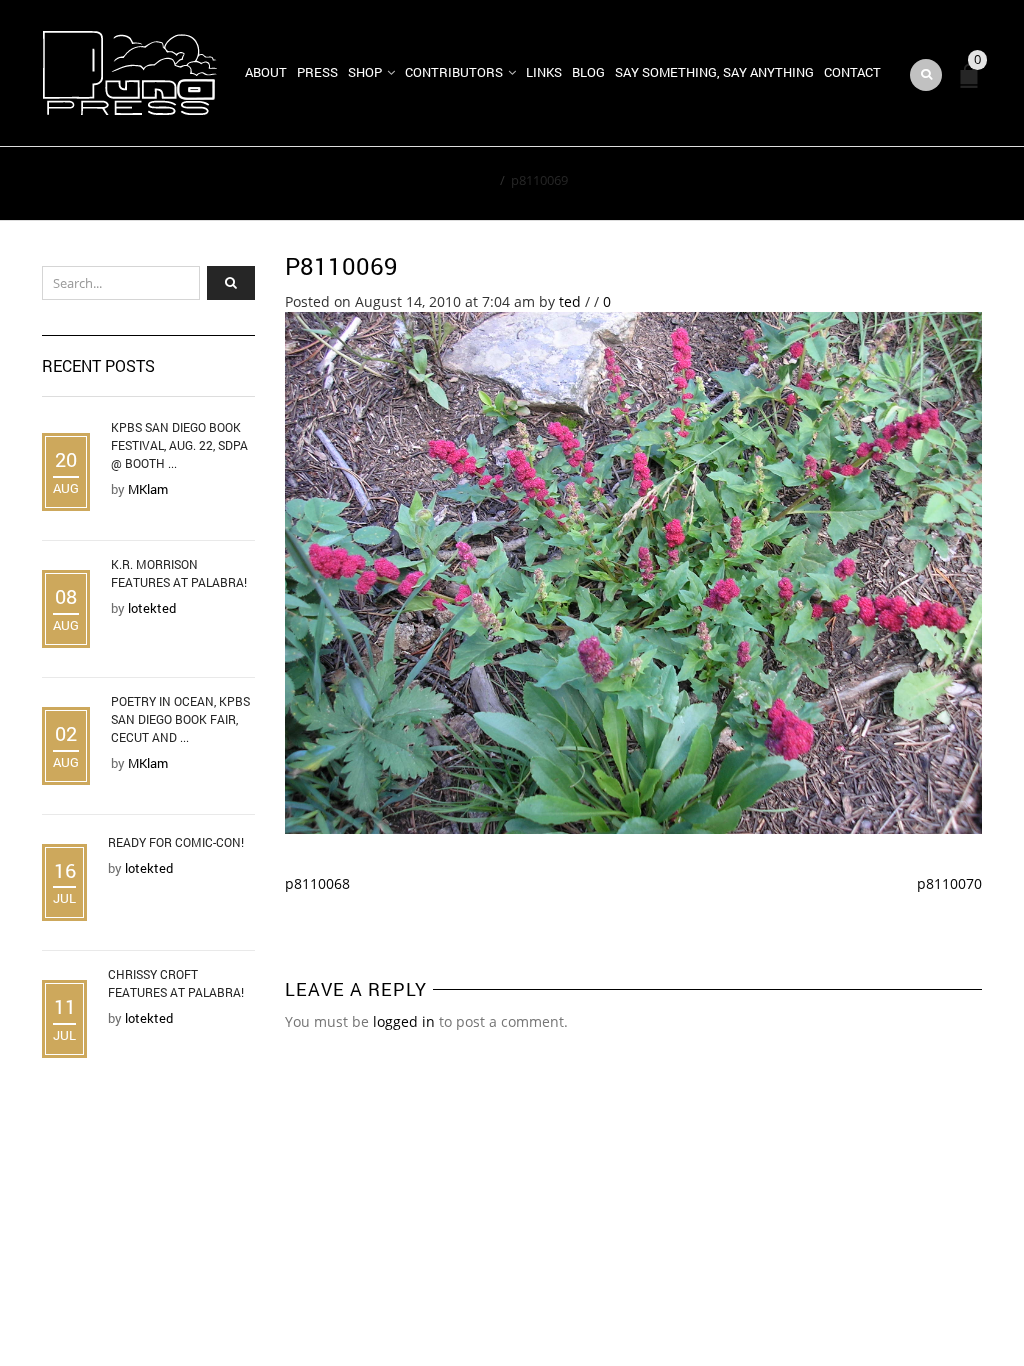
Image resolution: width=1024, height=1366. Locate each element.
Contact (852, 72)
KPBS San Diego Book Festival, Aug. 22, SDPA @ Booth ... (179, 445)
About (266, 72)
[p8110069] (634, 571)
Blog (588, 72)
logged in (404, 1021)
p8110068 (317, 883)
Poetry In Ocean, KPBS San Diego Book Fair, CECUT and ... (180, 719)
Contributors (454, 72)
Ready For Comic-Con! (176, 842)
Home (475, 180)
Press (317, 72)
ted (570, 301)
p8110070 (949, 883)
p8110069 (341, 266)
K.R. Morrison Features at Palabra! (179, 573)
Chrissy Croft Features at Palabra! (176, 983)
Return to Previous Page (890, 184)
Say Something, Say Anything (714, 72)
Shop (365, 72)
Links (544, 72)
